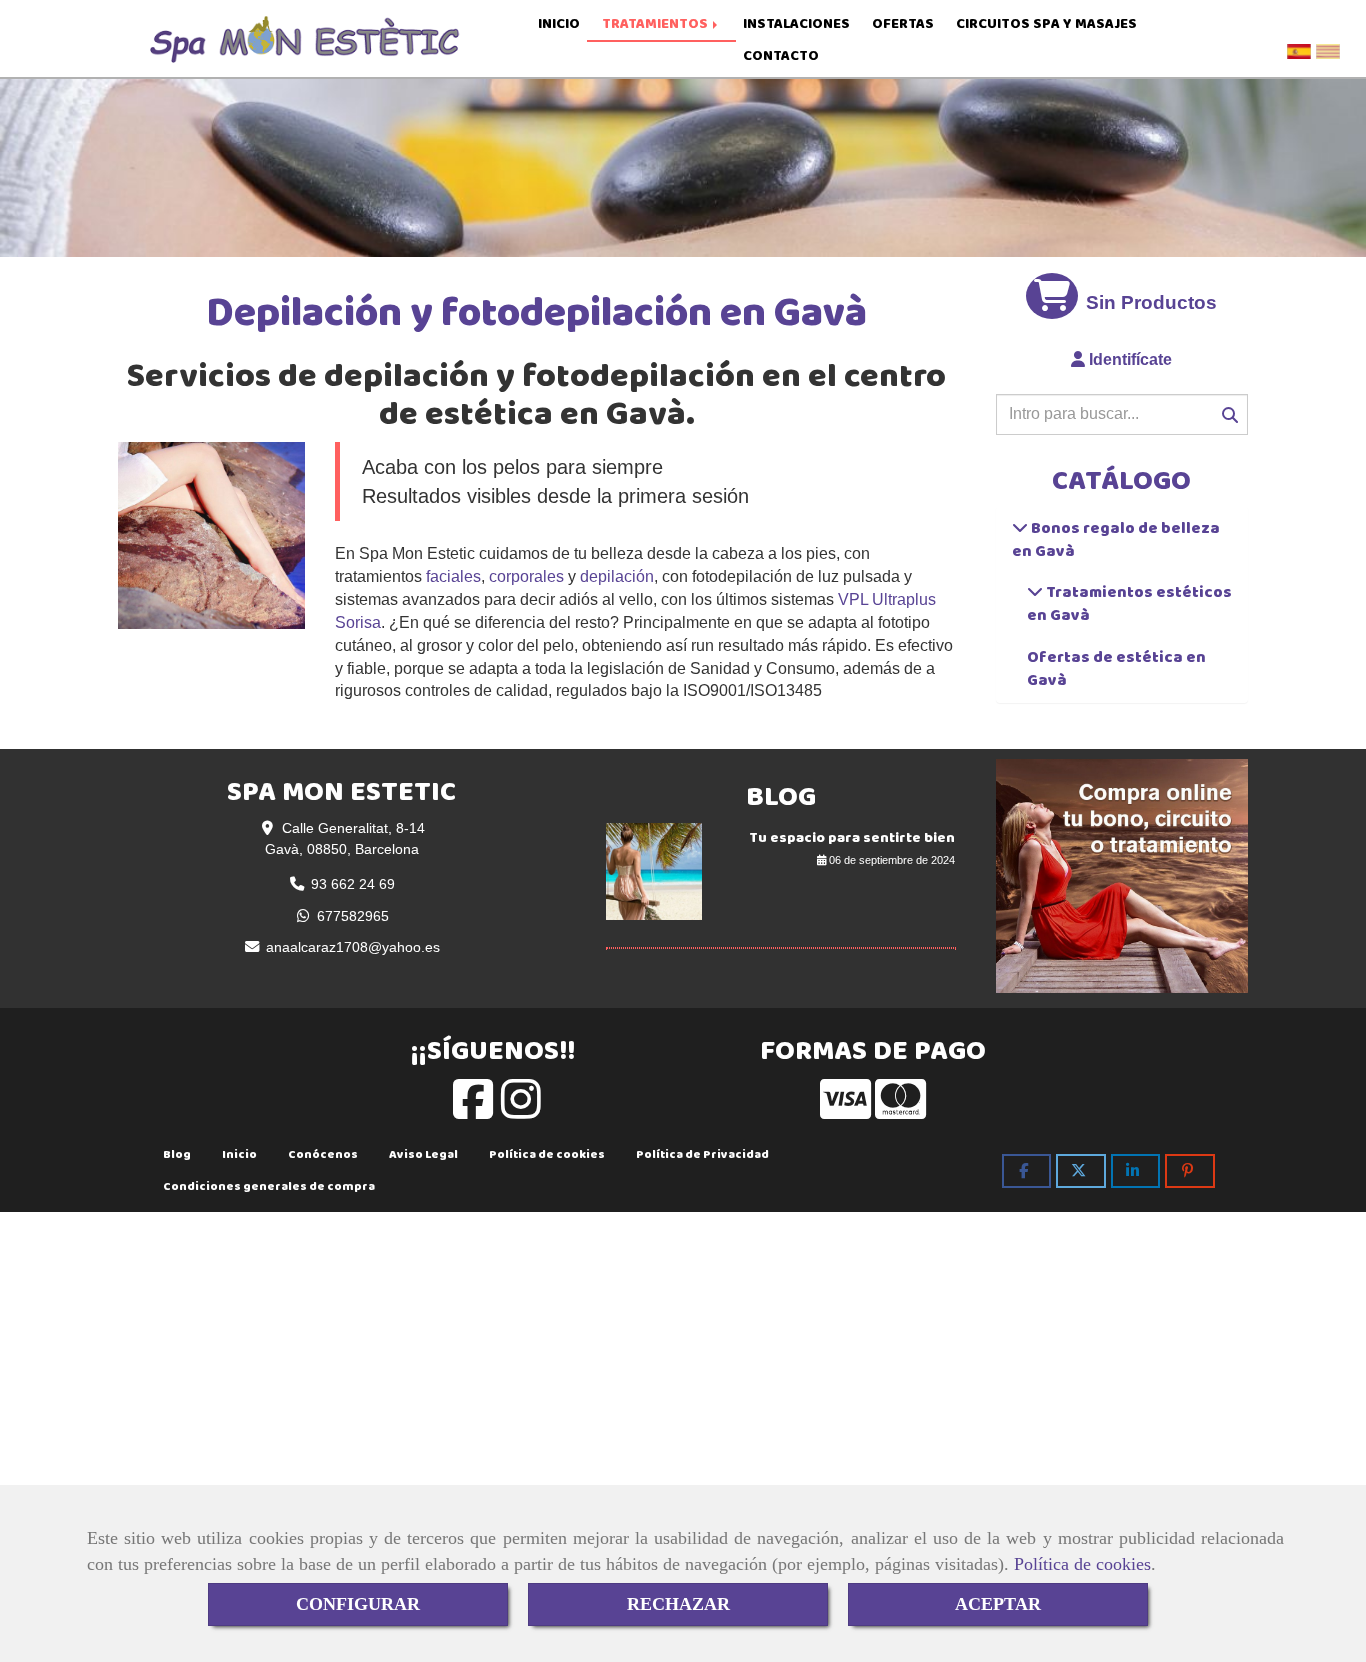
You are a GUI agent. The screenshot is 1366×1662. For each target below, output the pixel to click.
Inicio (239, 1154)
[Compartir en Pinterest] (1190, 1171)
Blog (177, 1154)
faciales (453, 576)
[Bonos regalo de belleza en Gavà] (1020, 527)
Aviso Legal (423, 1154)
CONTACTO (781, 55)
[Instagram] (521, 1110)
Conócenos (323, 1154)
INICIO (559, 23)
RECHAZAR (678, 1604)
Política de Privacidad (702, 1154)
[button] (1122, 360)
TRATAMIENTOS (656, 23)
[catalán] (1330, 46)
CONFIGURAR (358, 1604)
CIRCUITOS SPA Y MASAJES (1046, 23)
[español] (1301, 46)
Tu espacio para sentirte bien (852, 837)
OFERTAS (903, 23)
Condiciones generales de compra (269, 1186)
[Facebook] (473, 1110)
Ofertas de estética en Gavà (1116, 668)
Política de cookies (1082, 1564)
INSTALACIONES (796, 23)
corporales (526, 576)
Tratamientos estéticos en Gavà (1129, 603)
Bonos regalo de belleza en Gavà (1116, 539)
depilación (617, 576)
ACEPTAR (998, 1604)
